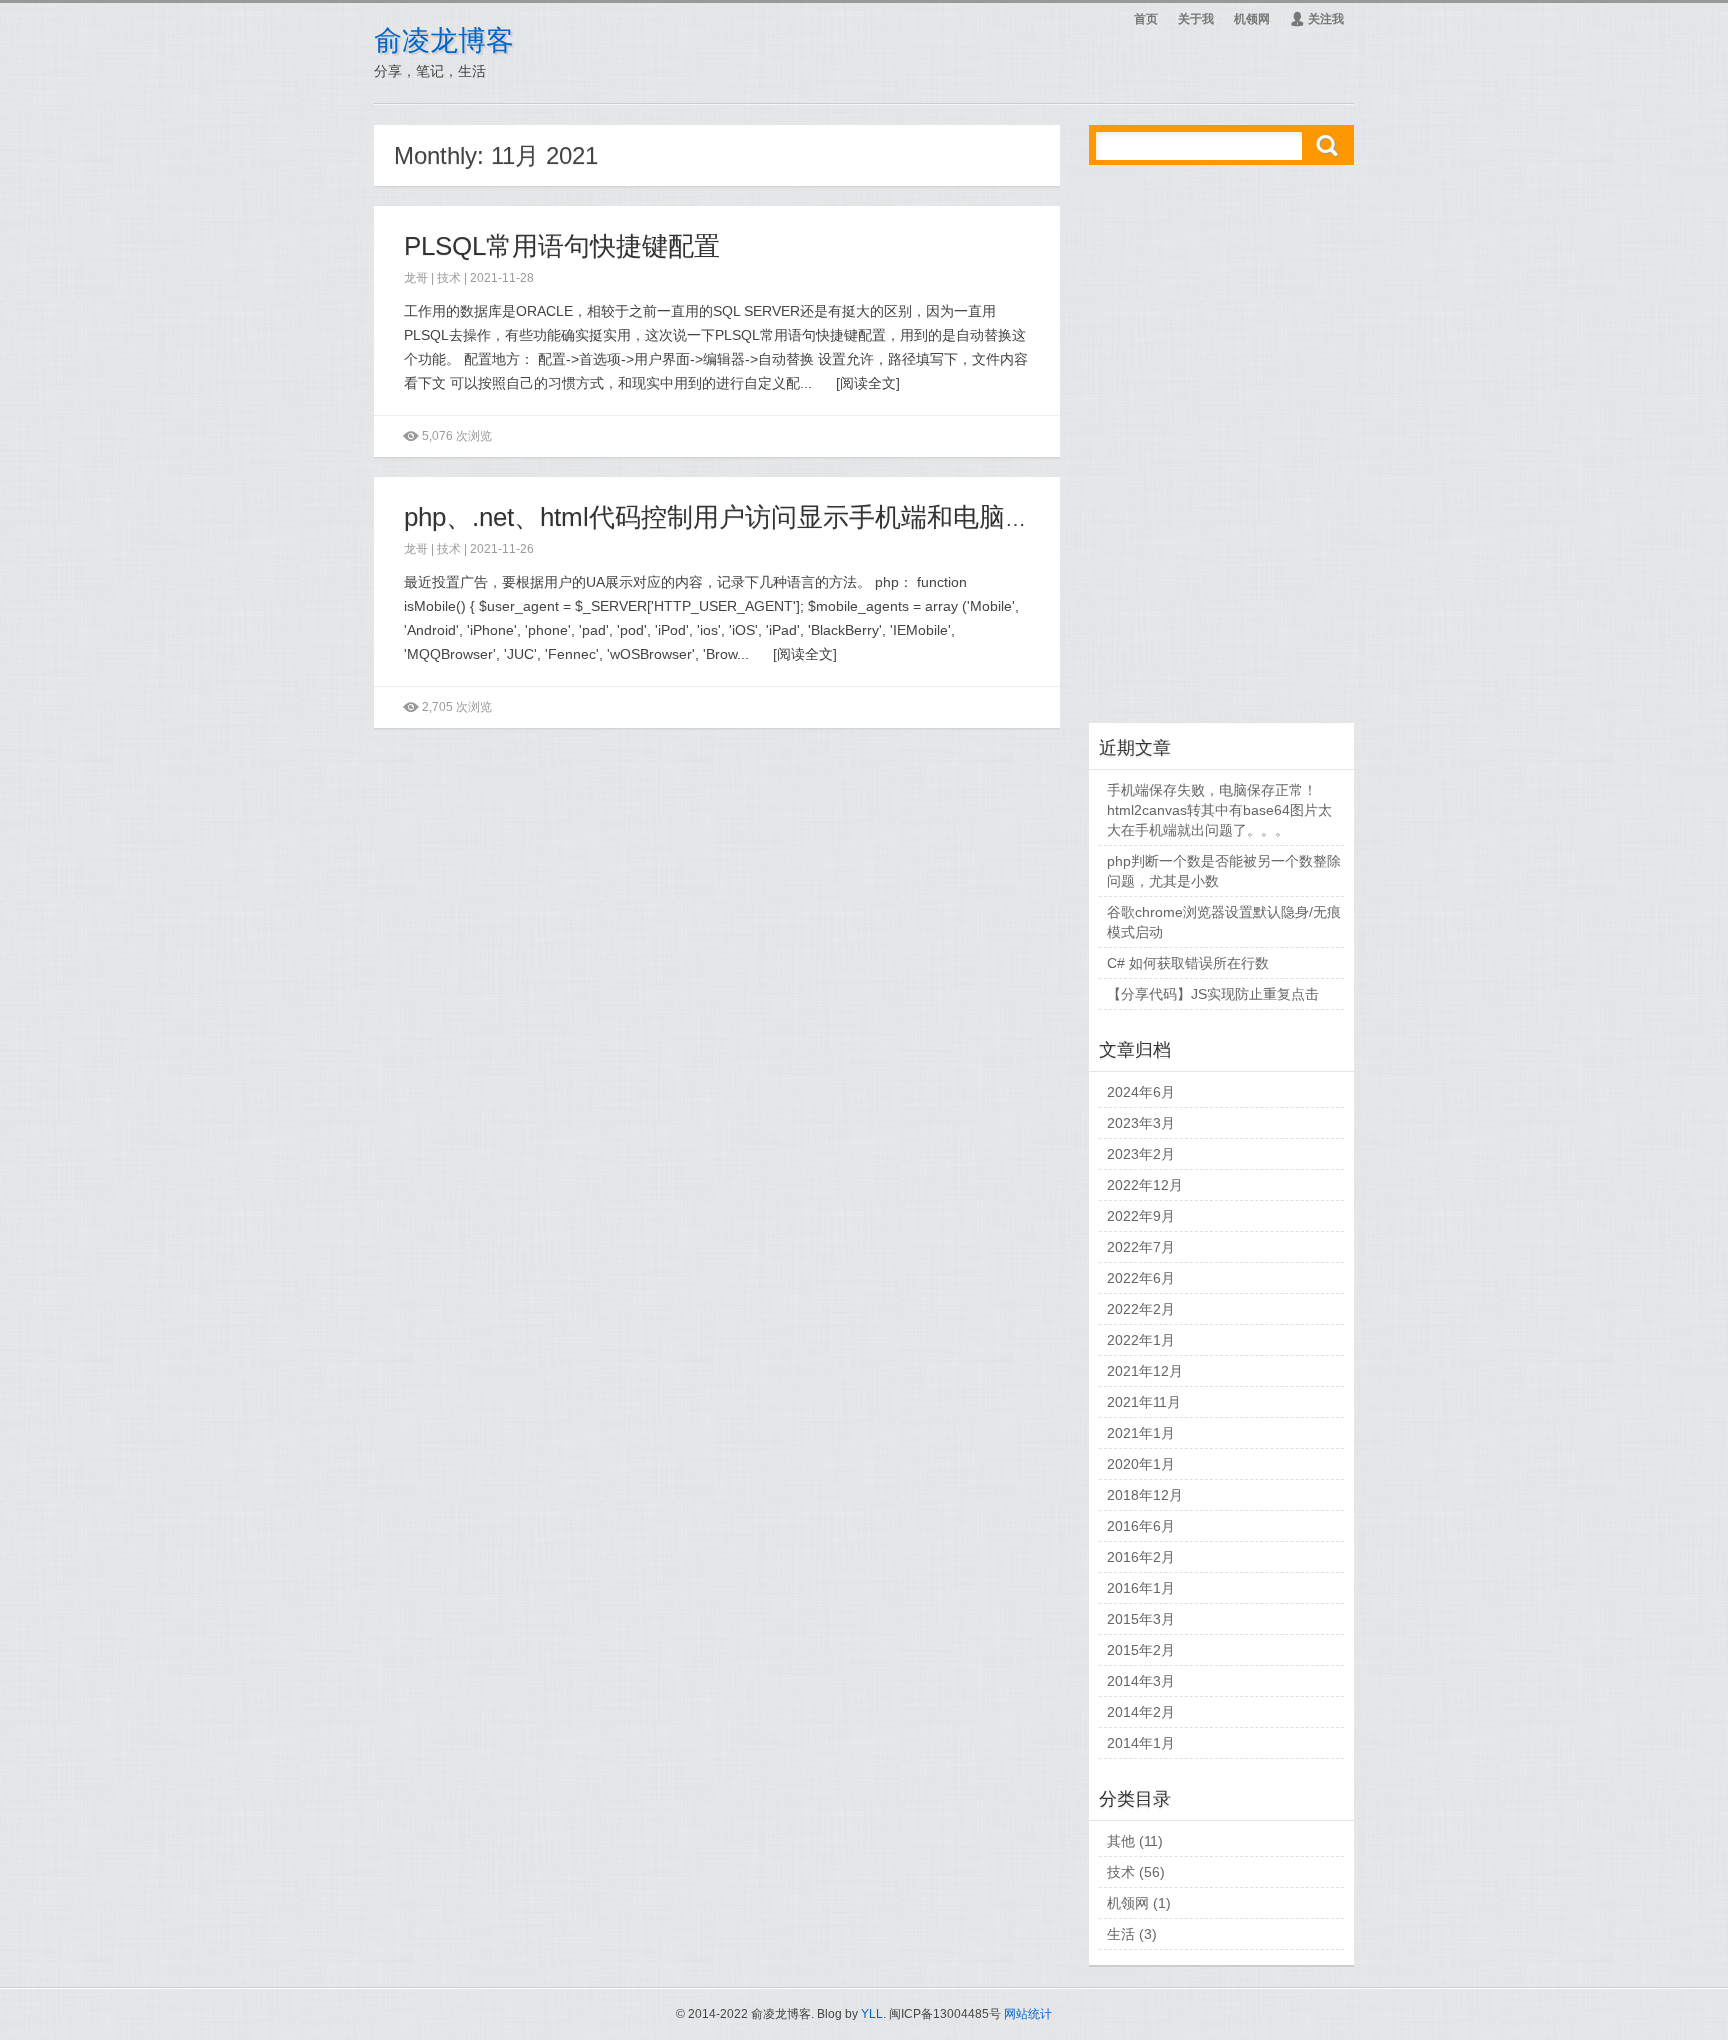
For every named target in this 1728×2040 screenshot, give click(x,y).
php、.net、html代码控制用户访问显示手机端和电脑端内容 (743, 517)
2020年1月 (1141, 1464)
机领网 (1252, 19)
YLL (872, 2014)
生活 (1121, 1934)
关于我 (1196, 19)
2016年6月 (1141, 1526)
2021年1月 (1141, 1433)
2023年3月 (1141, 1123)
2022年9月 (1141, 1216)
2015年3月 (1141, 1619)
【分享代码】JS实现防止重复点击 (1213, 994)
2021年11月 (1144, 1402)
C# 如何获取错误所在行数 (1188, 963)
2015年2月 (1141, 1650)
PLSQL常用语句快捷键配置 (562, 246)
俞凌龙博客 (444, 40)
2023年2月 (1141, 1154)
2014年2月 (1141, 1712)
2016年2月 (1141, 1557)
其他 (1121, 1841)
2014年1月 (1141, 1743)
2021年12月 (1145, 1371)
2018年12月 (1145, 1495)
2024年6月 (1141, 1092)
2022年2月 (1141, 1309)
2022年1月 (1141, 1340)
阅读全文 (868, 383)
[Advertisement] (1221, 447)
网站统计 (1028, 2014)
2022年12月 (1145, 1185)
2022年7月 (1141, 1247)
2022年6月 (1141, 1278)
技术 (449, 278)
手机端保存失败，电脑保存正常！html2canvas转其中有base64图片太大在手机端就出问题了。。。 (1219, 810)
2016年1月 (1141, 1588)
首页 (1146, 19)
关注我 (1317, 19)
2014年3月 (1141, 1681)
